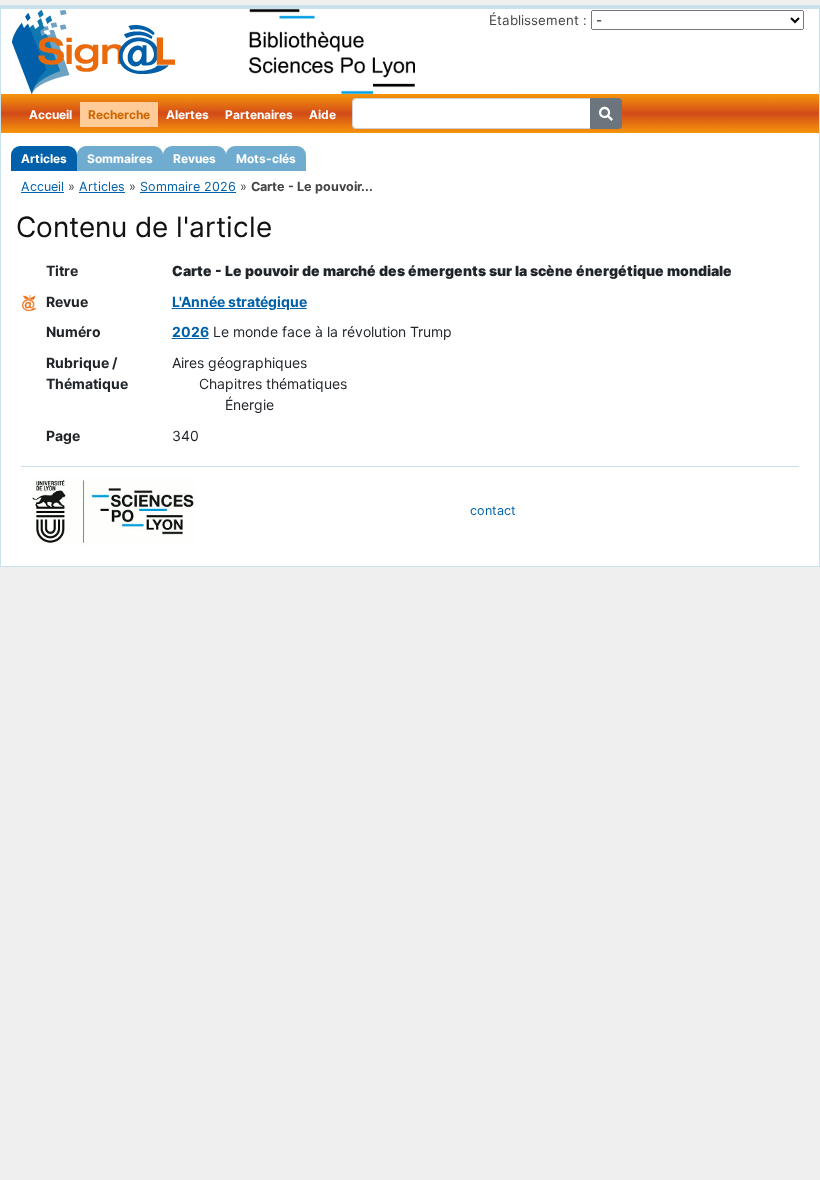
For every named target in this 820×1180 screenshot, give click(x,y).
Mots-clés (266, 158)
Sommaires (120, 158)
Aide (322, 114)
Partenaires (259, 114)
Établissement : (538, 20)
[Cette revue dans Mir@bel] (29, 301)
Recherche (119, 114)
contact (493, 510)
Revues (194, 158)
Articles (44, 158)
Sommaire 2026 (188, 186)
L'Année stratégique (239, 301)
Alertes (187, 114)
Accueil (50, 114)
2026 (190, 331)
